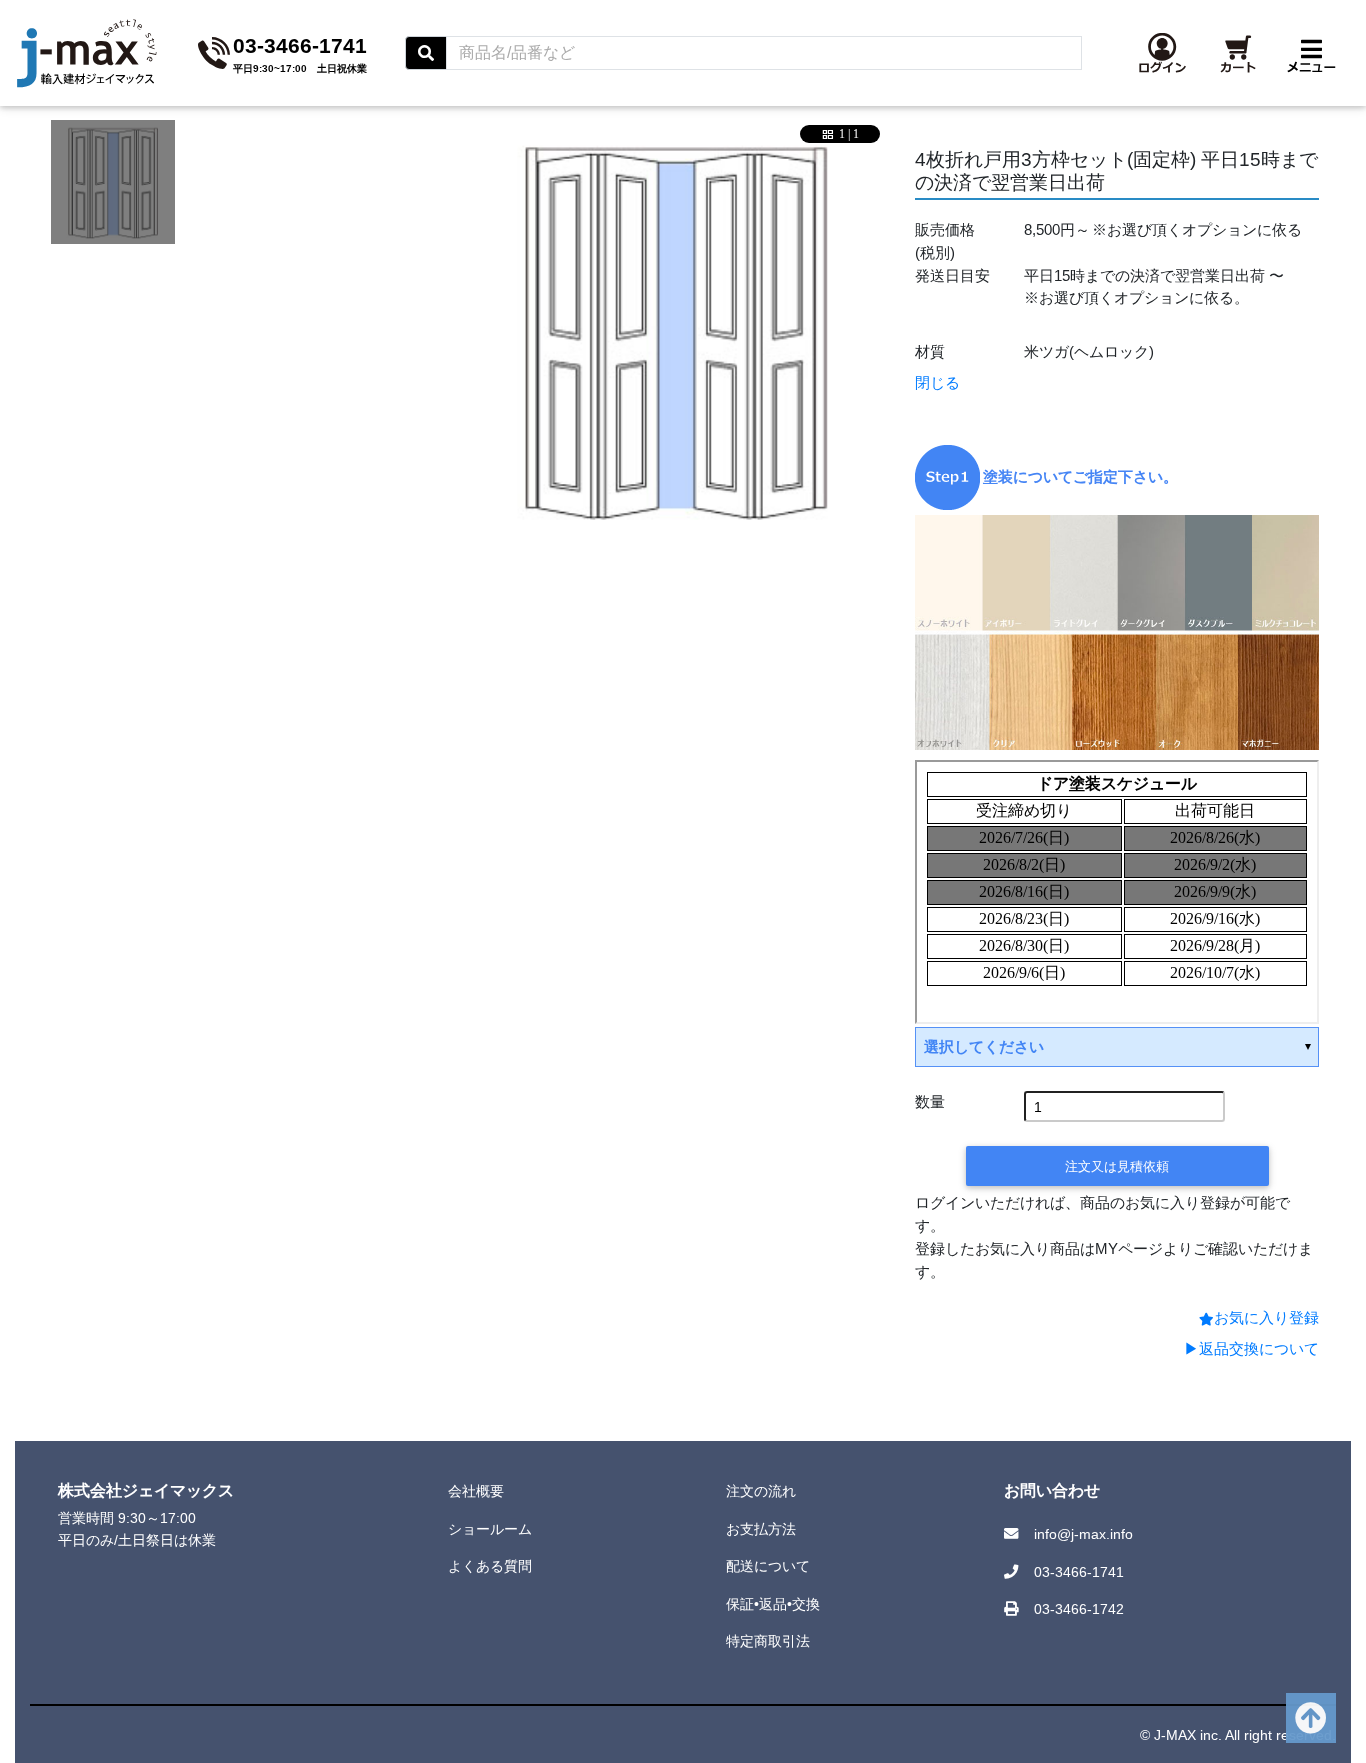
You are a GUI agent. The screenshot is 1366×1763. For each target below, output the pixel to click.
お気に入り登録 (1266, 1317)
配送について (768, 1566)
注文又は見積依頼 (1117, 1166)
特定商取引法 (768, 1641)
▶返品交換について (1251, 1348)
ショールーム (490, 1529)
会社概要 (476, 1491)
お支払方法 (761, 1529)
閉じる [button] (937, 382)
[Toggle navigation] (1311, 53)
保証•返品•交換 (773, 1604)
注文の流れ (761, 1491)
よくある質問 (490, 1566)
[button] (1162, 53)
